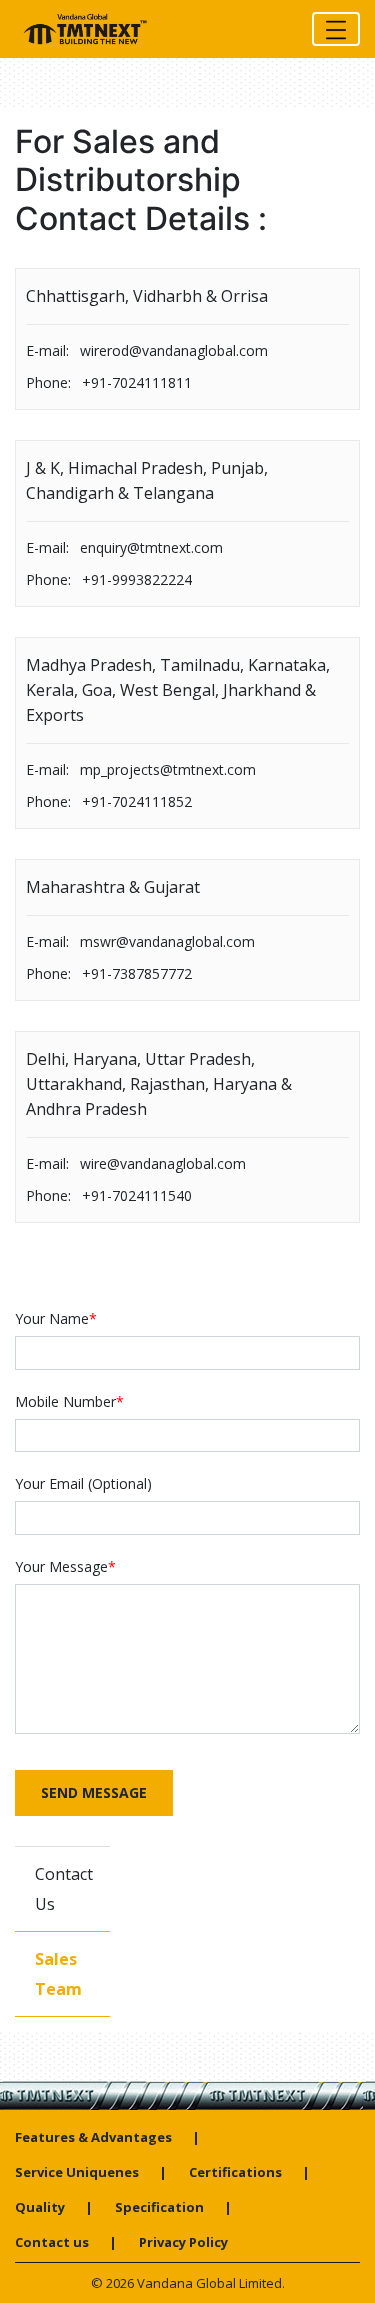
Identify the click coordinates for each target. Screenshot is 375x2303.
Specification (159, 2207)
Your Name (56, 1318)
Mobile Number (69, 1401)
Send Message (94, 1792)
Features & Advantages (93, 2137)
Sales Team (58, 1974)
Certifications (235, 2172)
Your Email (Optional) (83, 1483)
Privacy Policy (183, 2242)
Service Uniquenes (77, 2172)
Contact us (52, 2242)
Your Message (65, 1566)
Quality (40, 2207)
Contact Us (64, 1889)
